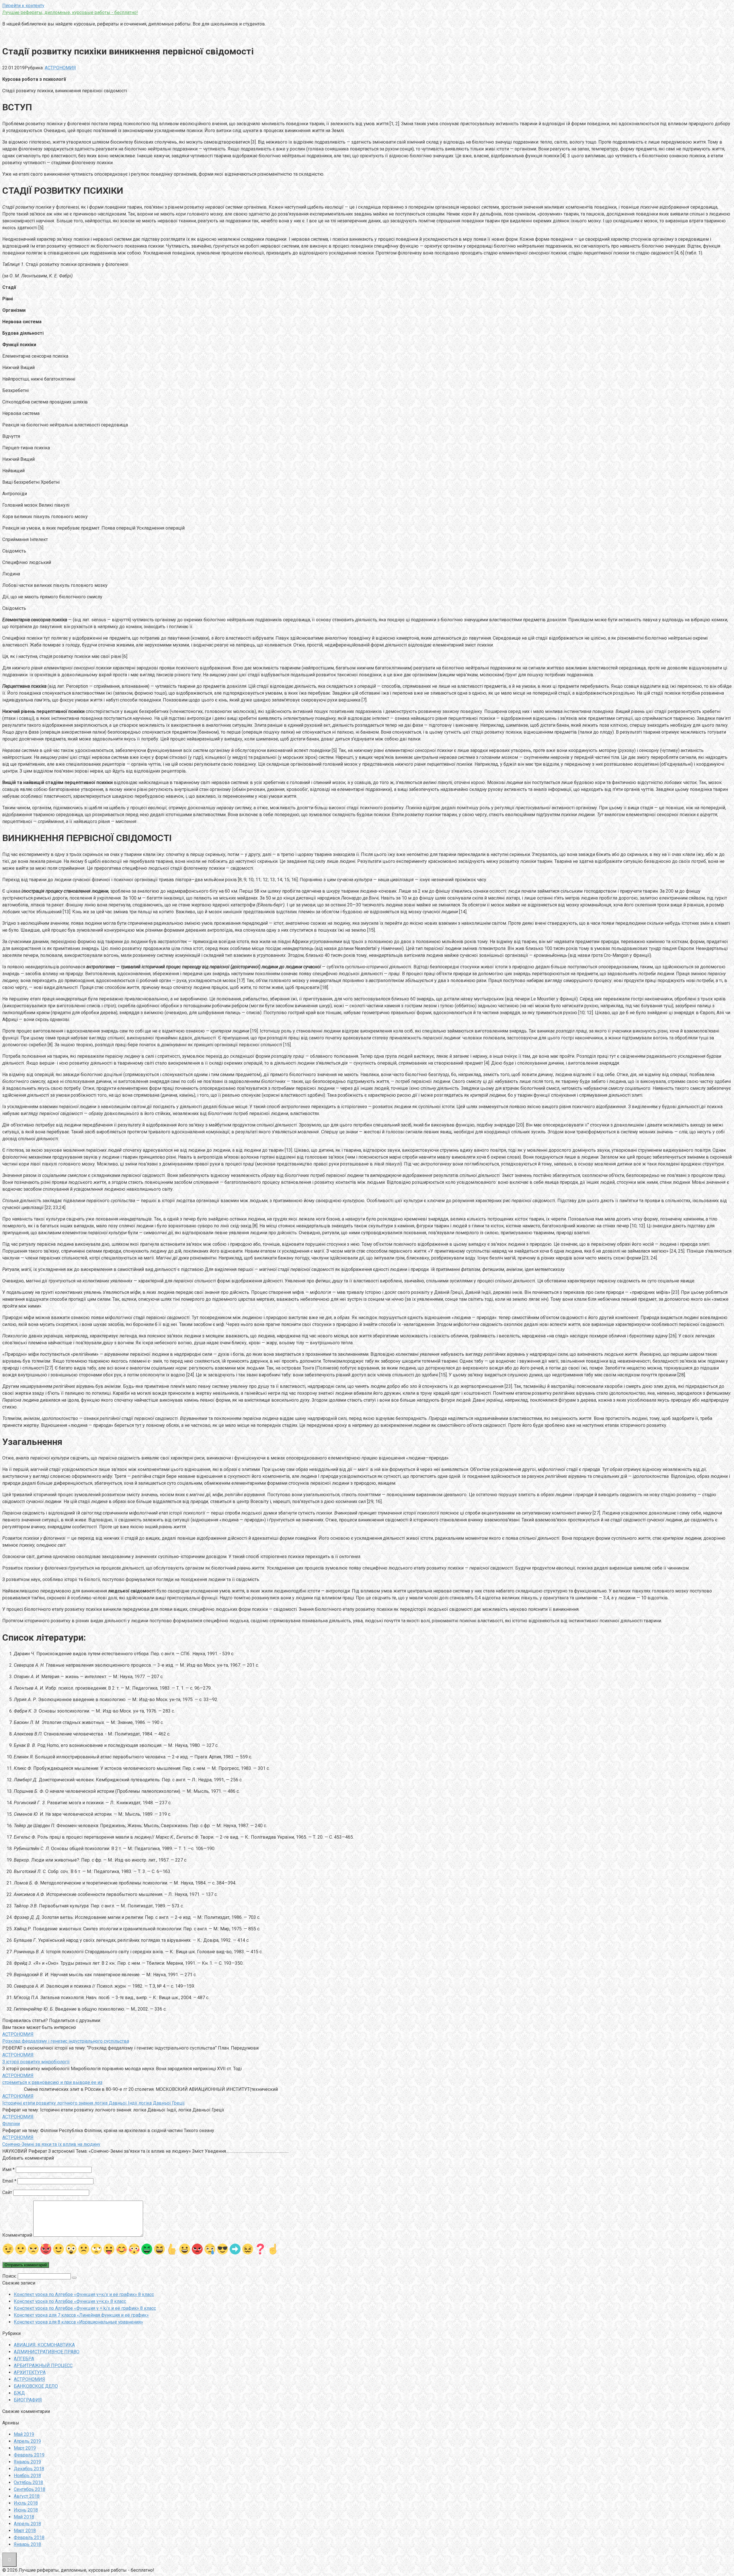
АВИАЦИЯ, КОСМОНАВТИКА (44, 2345)
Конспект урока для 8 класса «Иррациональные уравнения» (78, 2322)
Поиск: (10, 2276)
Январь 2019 (27, 2462)
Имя (8, 2169)
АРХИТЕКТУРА (30, 2372)
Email (9, 2181)
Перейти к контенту (23, 6)
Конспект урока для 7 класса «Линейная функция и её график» (81, 2315)
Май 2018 (24, 2517)
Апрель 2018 (27, 2524)
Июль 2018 (26, 2503)
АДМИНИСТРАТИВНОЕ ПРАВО (47, 2352)
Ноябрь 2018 (27, 2476)
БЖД (19, 2393)
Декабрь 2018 (29, 2469)
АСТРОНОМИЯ (60, 68)
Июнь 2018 (26, 2510)
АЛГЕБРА (24, 2359)
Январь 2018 (27, 2544)
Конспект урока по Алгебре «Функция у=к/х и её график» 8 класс (84, 2294)
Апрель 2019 (27, 2441)
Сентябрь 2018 (30, 2489)
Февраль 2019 (29, 2455)
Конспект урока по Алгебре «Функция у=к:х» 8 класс (70, 2301)
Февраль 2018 (29, 2537)
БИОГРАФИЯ (28, 2400)
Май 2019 (24, 2434)
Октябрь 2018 (28, 2482)
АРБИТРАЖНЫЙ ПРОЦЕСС (43, 2366)
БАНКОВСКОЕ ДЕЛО (36, 2386)
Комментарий (17, 2235)
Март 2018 (25, 2531)
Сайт (7, 2192)
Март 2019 (25, 2448)
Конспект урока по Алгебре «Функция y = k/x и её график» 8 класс (85, 2308)
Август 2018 (27, 2496)
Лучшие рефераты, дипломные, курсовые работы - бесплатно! (70, 12)
